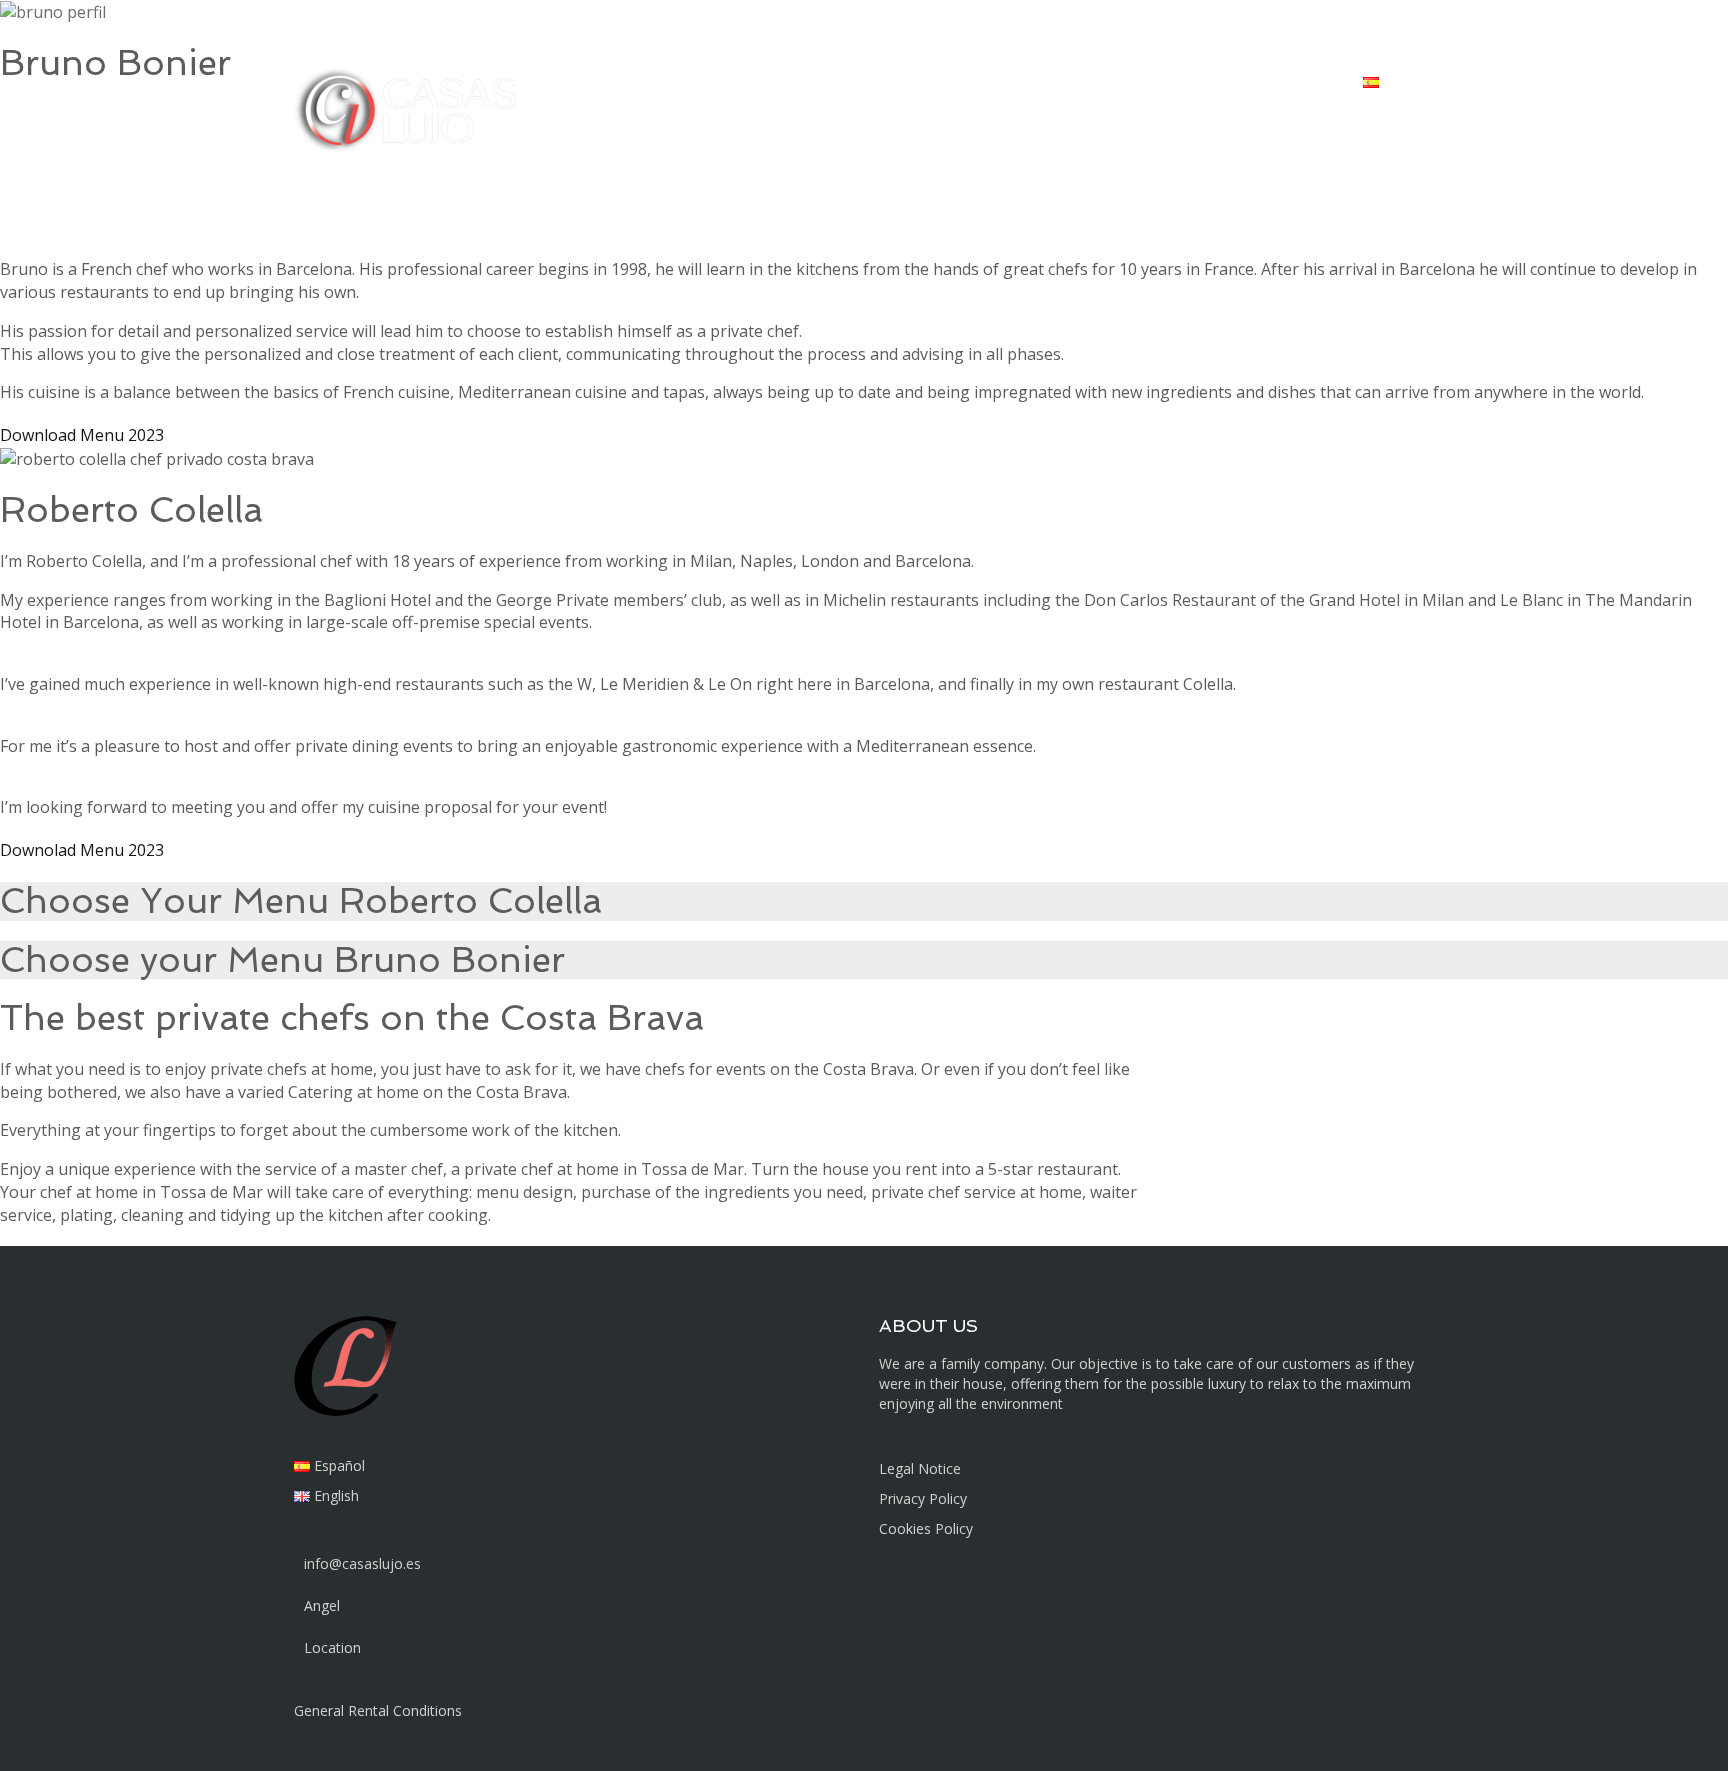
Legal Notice (920, 1468)
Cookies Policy (926, 1528)
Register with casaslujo (1259, 81)
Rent (812, 81)
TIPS (1074, 81)
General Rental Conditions (378, 1710)
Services (1001, 81)
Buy (872, 81)
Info (930, 81)
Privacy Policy (923, 1498)
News (1138, 81)
